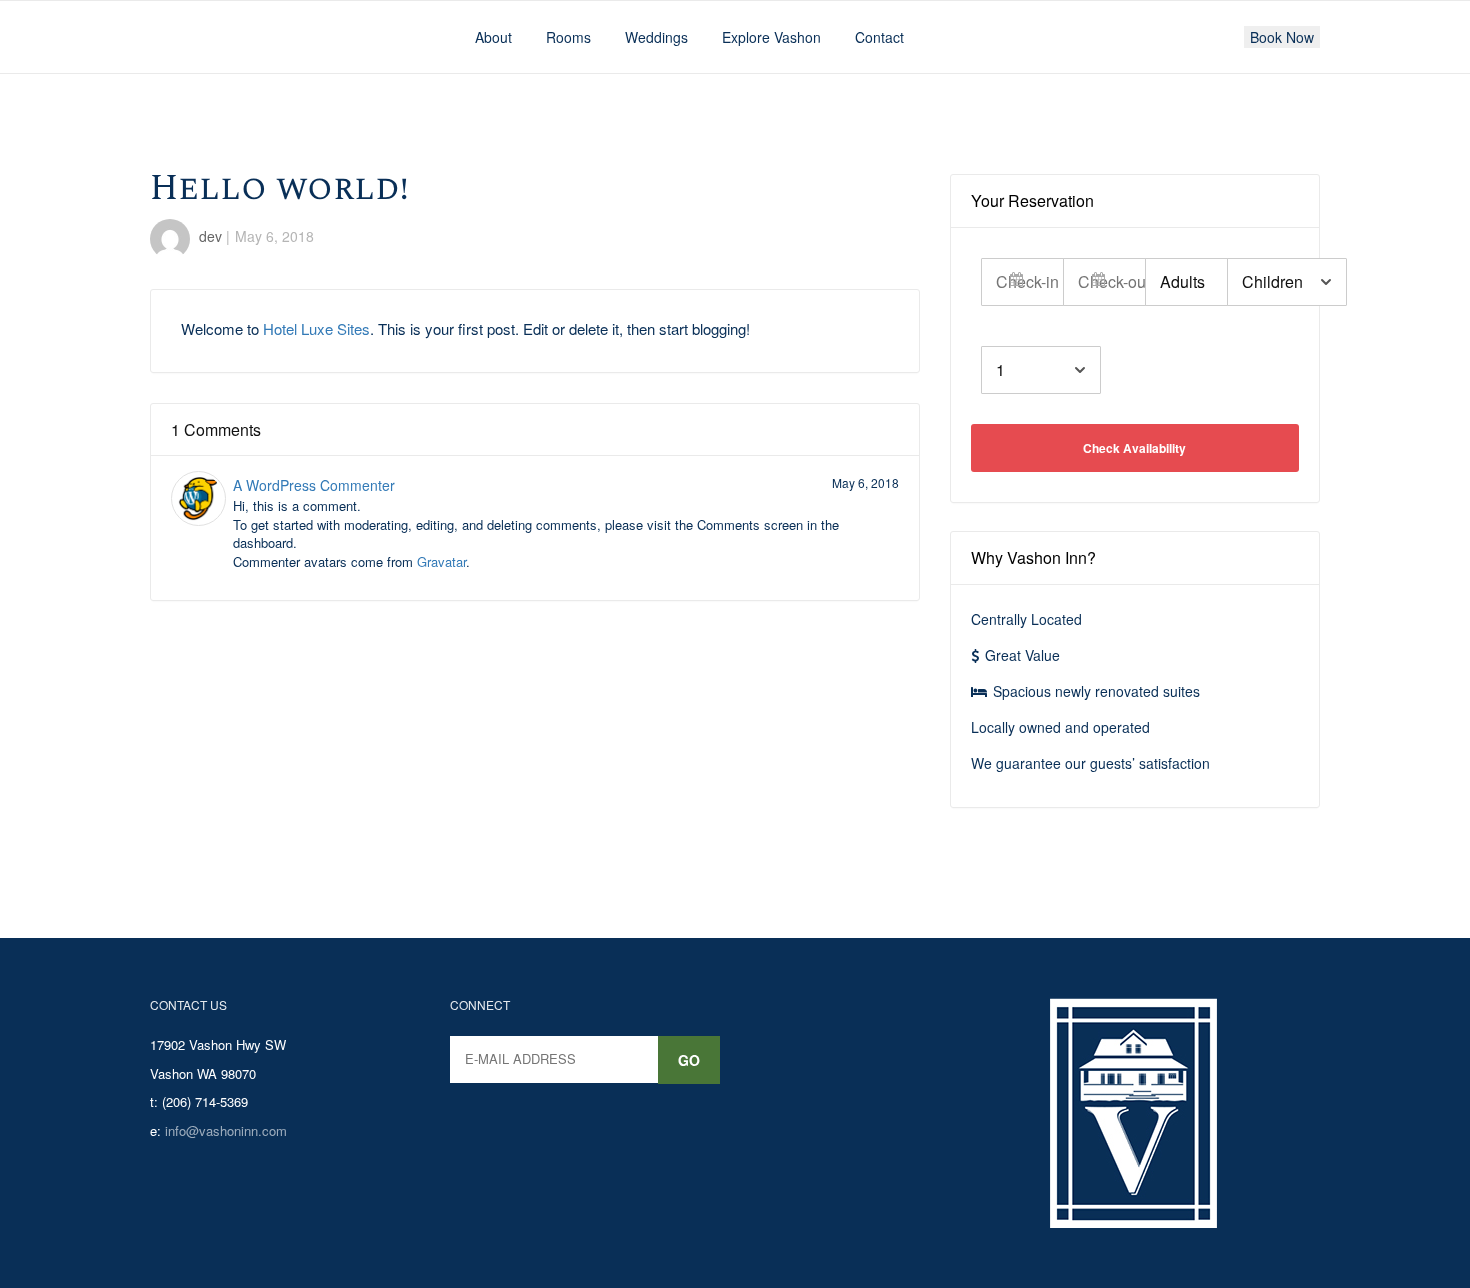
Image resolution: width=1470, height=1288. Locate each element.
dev (210, 236)
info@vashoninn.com (226, 1130)
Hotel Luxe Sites (316, 328)
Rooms (568, 37)
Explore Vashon (771, 37)
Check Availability (1134, 448)
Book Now (1282, 37)
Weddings (656, 37)
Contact (879, 37)
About (493, 37)
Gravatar (441, 561)
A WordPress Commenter (314, 485)
